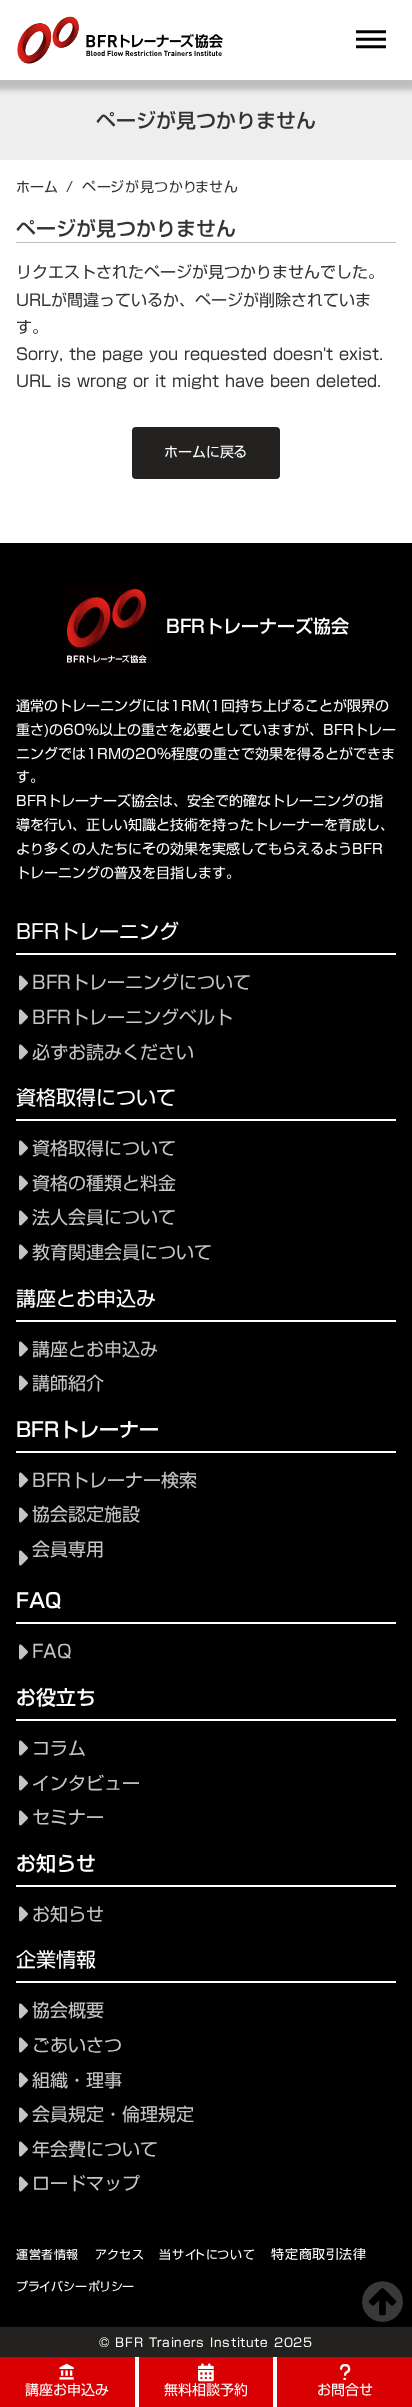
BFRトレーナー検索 (114, 1480)
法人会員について (104, 1217)
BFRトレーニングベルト (132, 1017)
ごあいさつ (77, 2045)
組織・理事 (77, 2080)
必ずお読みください (113, 1052)
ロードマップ (86, 2183)
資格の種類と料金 (104, 1183)
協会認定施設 (86, 1514)
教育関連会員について (122, 1252)
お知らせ (68, 1914)
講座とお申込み (95, 1349)
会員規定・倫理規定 (113, 2114)
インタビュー (86, 1783)
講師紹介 (68, 1383)
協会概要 (68, 2010)
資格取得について (104, 1148)
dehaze (371, 40)
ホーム (37, 187)
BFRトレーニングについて (141, 982)
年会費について (95, 2149)
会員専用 (68, 1549)
